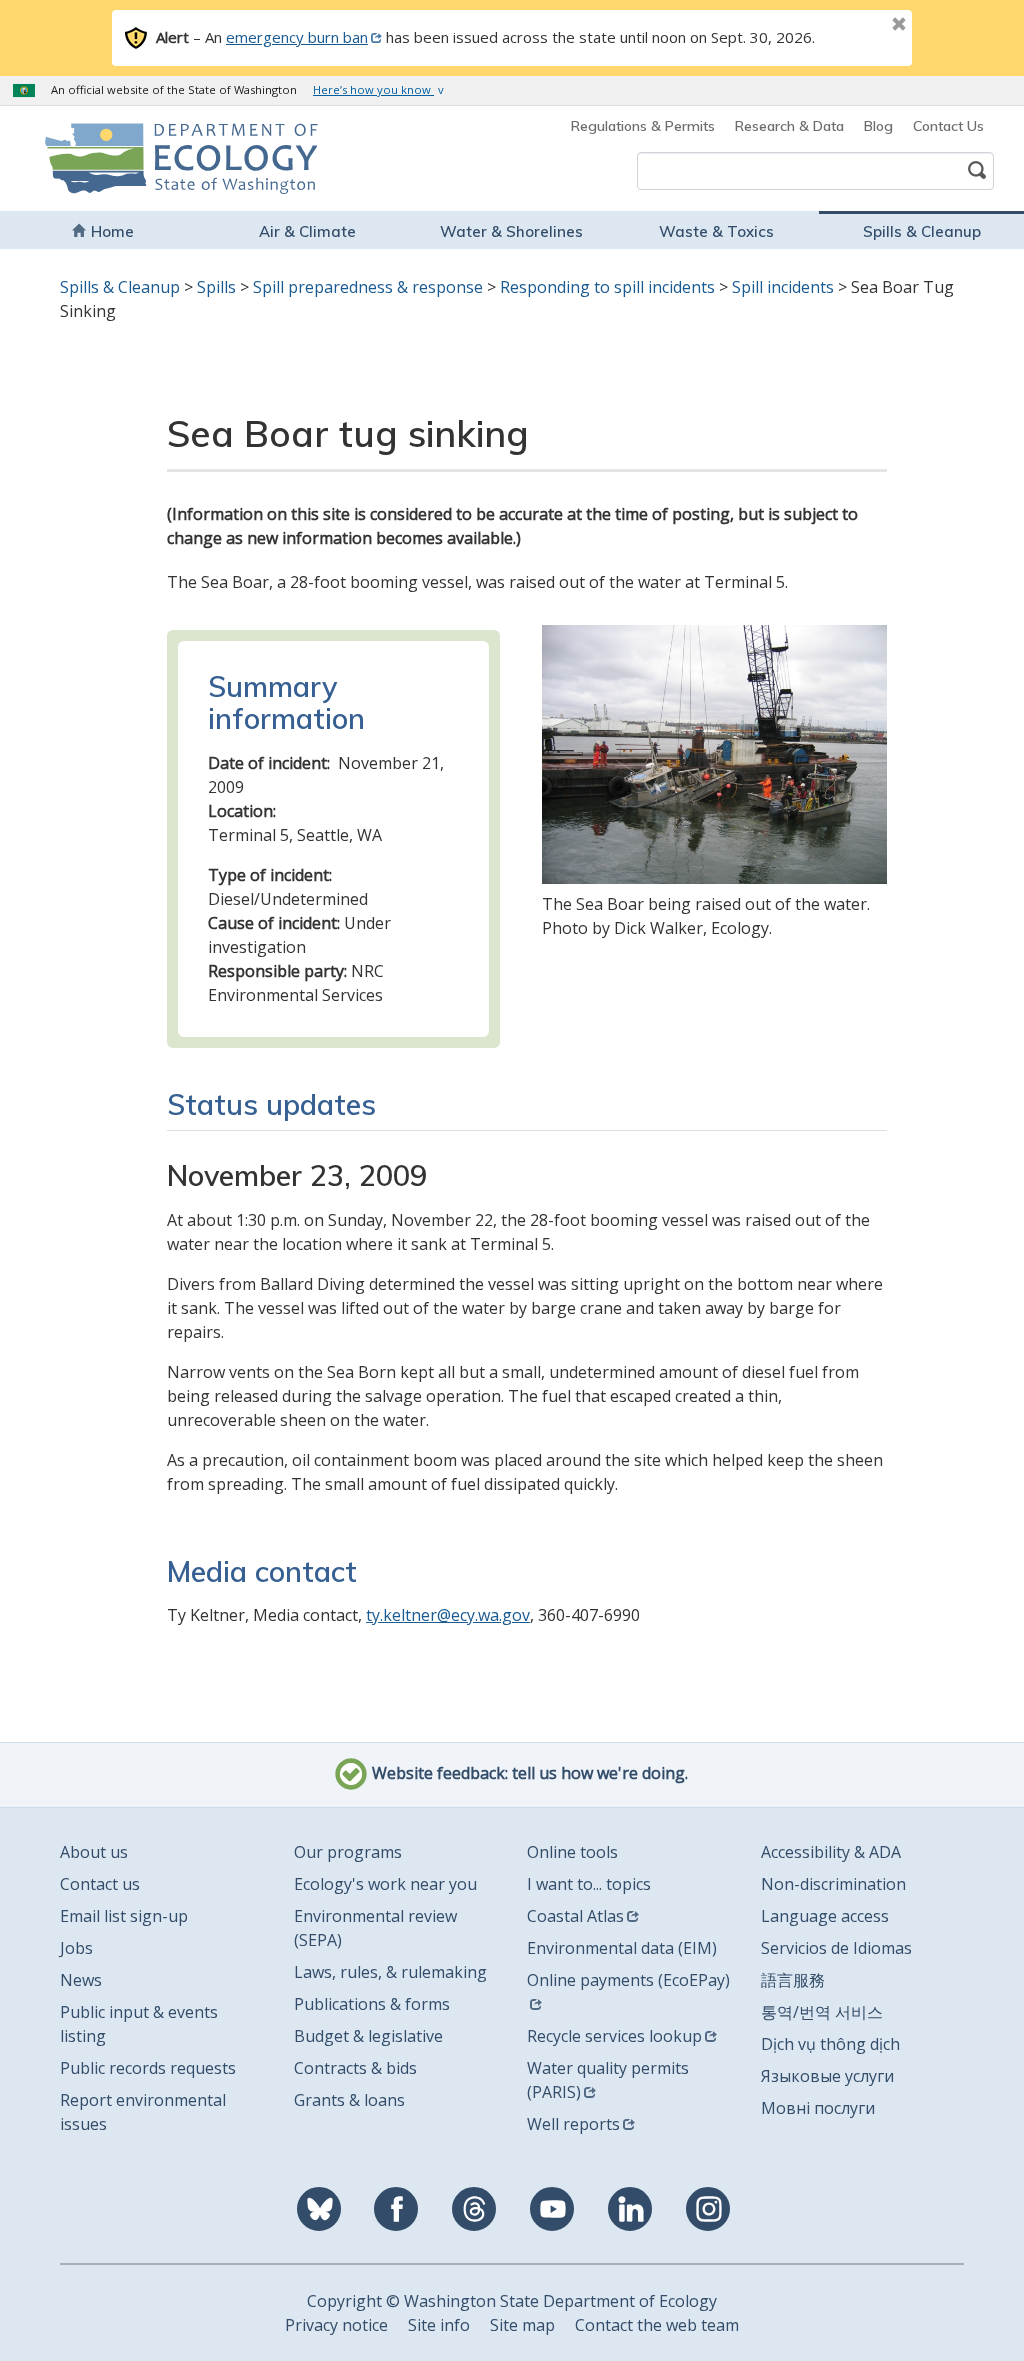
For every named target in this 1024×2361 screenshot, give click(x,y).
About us (94, 1852)
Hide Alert (854, 26)
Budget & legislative (368, 2036)
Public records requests (148, 2068)
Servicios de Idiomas (836, 1948)
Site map (522, 2325)
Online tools (572, 1852)
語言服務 (793, 1980)
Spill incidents (783, 287)
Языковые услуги (827, 2076)
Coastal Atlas (575, 1916)
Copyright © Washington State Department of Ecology (512, 2301)
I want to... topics (589, 1884)
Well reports (573, 2124)
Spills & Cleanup (922, 231)
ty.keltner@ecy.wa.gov (448, 1615)
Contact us (100, 1884)
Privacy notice (336, 2325)
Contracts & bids (355, 2068)
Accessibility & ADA (831, 1852)
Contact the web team (657, 2325)
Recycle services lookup (614, 2036)
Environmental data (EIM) (622, 1948)
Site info (439, 2325)
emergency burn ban (297, 37)
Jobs (76, 1948)
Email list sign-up (124, 1916)
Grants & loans (349, 2100)
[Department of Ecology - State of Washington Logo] (134, 158)
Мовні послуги (818, 2108)
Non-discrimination (833, 1884)
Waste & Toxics (716, 231)
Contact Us (948, 126)
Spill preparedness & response (368, 287)
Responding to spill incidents (607, 287)
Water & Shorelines (511, 231)
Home (112, 231)
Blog (878, 126)
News (81, 1980)
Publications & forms (372, 2004)
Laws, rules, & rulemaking (390, 1972)
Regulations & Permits (643, 126)
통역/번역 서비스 (822, 2012)
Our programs (348, 1852)
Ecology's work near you (385, 1884)
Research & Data (789, 126)
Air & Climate (307, 231)
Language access (825, 1916)
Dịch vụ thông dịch (830, 2044)
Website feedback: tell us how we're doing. (528, 1774)
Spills (216, 287)
